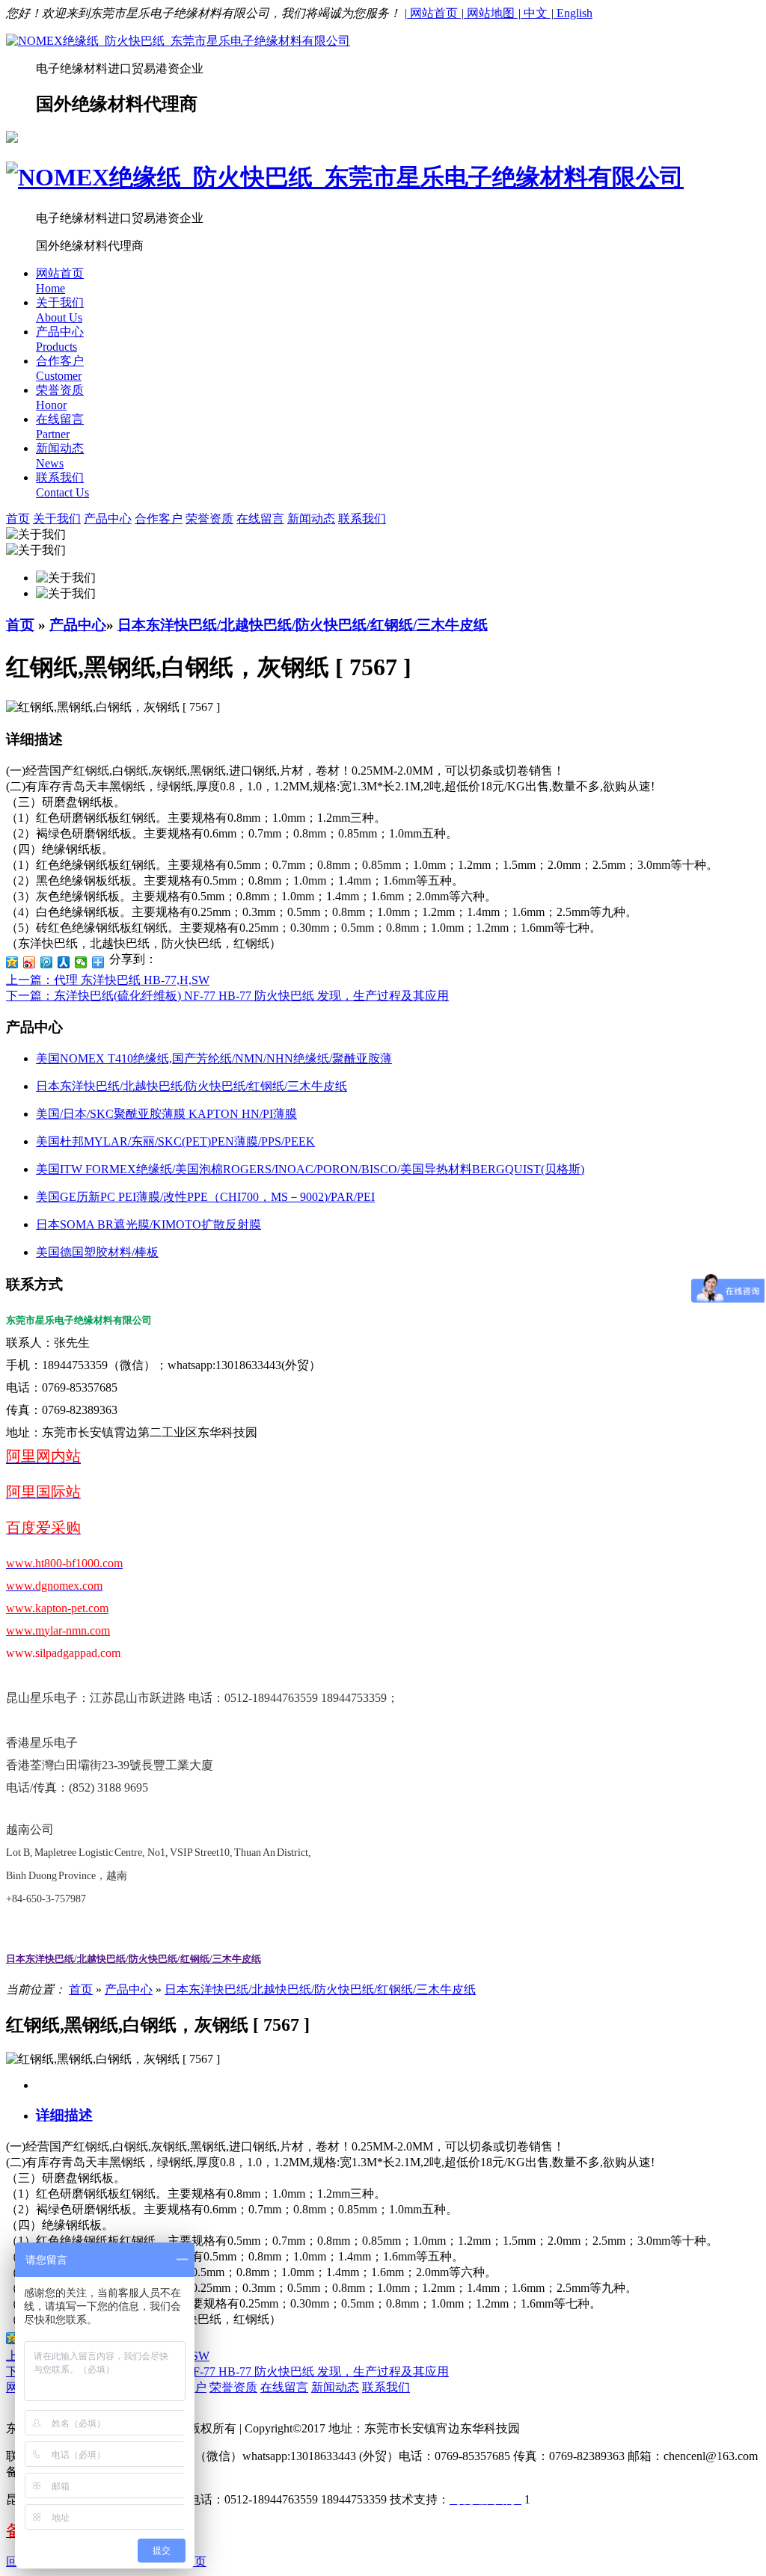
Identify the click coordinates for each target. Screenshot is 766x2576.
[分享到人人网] (64, 962)
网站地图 (491, 13)
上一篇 (108, 980)
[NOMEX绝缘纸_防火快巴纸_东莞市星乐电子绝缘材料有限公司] (178, 41)
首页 (20, 625)
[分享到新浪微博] (30, 962)
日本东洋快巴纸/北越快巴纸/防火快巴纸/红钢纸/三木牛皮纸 (303, 625)
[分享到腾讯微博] (47, 962)
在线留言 (260, 519)
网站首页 (434, 13)
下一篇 (227, 996)
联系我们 (362, 519)
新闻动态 (311, 519)
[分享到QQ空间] (12, 962)
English (573, 13)
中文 (536, 13)
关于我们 (57, 519)
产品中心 (108, 519)
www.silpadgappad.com (63, 1653)
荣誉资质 (209, 519)
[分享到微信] (81, 962)
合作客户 (159, 519)
